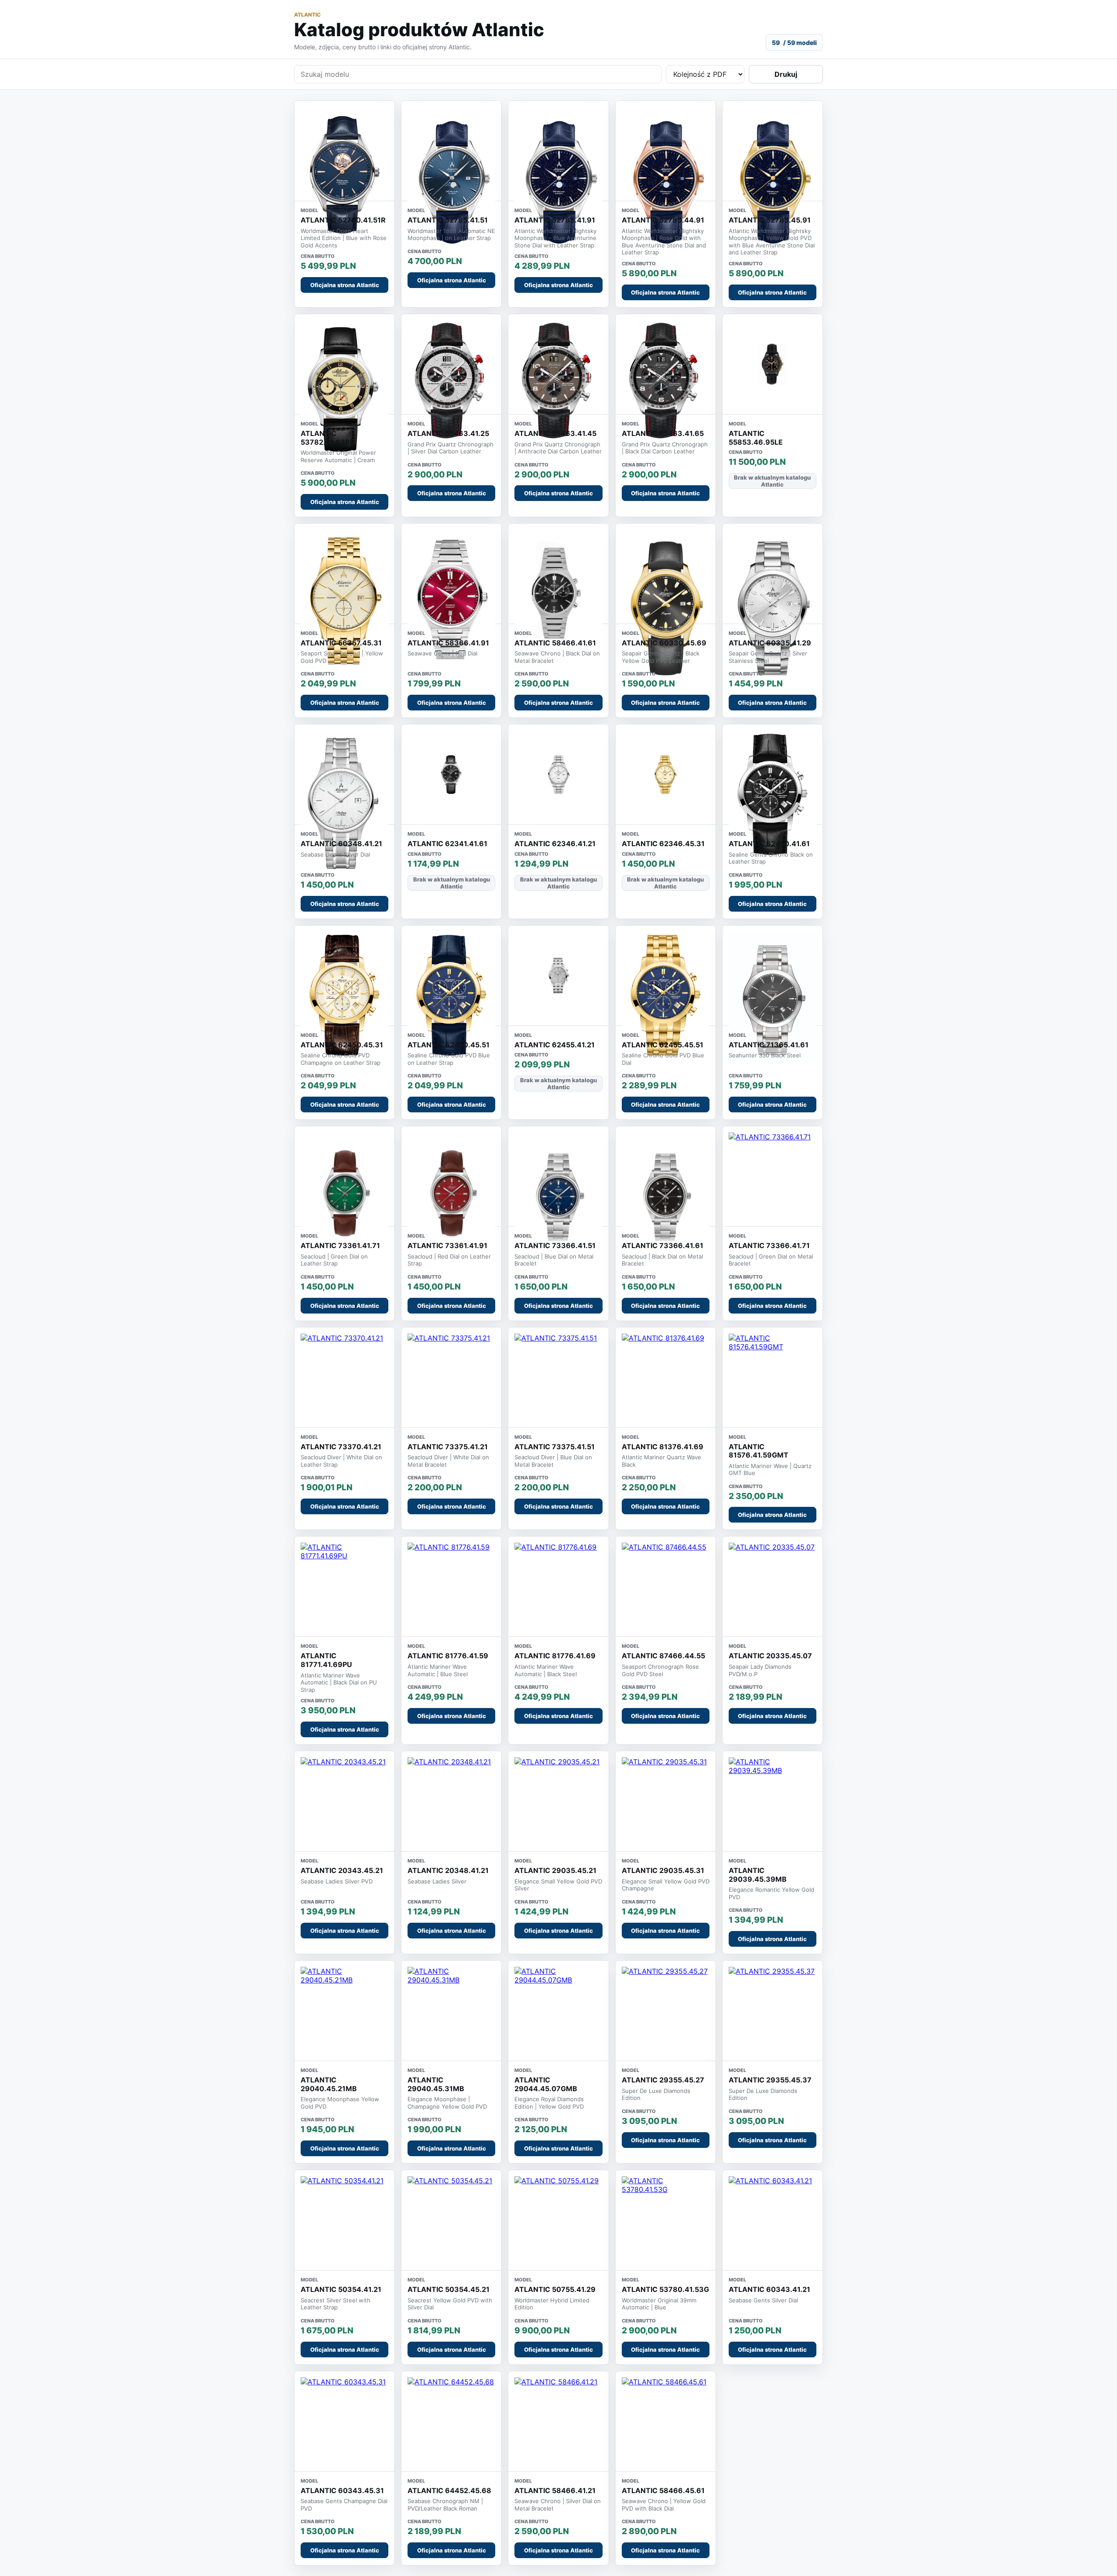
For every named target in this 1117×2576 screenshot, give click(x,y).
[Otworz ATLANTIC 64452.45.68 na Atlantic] (451, 2421)
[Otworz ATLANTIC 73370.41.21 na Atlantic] (344, 1377)
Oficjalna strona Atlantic (345, 285)
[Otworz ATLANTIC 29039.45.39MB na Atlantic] (773, 1801)
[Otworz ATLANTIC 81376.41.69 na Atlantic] (666, 1377)
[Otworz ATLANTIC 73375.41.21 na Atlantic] (451, 1377)
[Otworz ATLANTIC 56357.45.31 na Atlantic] (344, 601)
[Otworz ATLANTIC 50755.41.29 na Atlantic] (558, 2220)
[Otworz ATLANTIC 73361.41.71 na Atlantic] (344, 1198)
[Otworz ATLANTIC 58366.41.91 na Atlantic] (451, 601)
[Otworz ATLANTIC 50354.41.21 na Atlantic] (344, 2220)
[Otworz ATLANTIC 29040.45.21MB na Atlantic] (344, 2011)
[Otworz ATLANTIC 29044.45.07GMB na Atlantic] (558, 2011)
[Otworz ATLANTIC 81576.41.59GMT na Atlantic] (773, 1377)
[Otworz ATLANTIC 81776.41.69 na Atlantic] (558, 1586)
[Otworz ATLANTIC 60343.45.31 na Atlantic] (344, 2421)
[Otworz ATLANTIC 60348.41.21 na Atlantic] (344, 804)
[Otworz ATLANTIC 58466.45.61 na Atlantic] (666, 2421)
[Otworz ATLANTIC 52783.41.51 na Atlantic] (451, 180)
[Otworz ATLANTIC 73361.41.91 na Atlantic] (451, 1198)
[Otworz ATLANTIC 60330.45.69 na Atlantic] (666, 608)
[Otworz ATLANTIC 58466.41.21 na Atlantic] (558, 2421)
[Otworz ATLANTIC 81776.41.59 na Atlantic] (451, 1586)
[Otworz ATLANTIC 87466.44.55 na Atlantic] (666, 1586)
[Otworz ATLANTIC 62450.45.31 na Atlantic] (344, 998)
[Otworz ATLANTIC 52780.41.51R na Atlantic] (344, 175)
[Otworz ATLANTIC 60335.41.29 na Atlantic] (773, 608)
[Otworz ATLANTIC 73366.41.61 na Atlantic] (666, 1198)
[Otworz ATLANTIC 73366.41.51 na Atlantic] (558, 1198)
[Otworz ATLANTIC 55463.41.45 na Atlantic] (558, 383)
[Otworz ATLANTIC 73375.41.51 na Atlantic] (558, 1377)
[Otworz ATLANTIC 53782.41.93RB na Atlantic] (344, 391)
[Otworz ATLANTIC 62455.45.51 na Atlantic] (666, 998)
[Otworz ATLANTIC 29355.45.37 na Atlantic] (773, 2011)
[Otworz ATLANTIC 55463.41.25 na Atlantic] (451, 383)
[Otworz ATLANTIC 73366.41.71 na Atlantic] (773, 1176)
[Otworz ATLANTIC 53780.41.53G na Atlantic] (666, 2220)
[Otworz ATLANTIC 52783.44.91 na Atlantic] (666, 180)
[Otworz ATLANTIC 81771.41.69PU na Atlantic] (344, 1586)
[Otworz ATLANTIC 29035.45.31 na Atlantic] (666, 1801)
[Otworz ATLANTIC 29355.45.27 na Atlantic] (666, 2011)
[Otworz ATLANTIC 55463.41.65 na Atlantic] (666, 383)
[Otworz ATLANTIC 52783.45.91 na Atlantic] (773, 180)
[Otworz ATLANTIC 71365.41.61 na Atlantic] (773, 998)
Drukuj (786, 74)
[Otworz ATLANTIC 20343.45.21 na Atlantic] (344, 1801)
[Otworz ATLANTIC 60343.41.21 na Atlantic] (773, 2220)
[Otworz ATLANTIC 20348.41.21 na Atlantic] (451, 1801)
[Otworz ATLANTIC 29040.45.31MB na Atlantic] (451, 2011)
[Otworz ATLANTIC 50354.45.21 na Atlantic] (451, 2220)
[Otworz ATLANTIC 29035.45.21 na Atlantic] (558, 1801)
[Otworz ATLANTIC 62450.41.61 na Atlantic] (773, 796)
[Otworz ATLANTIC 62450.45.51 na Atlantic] (451, 998)
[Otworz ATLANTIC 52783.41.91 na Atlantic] (558, 180)
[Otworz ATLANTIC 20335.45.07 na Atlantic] (773, 1586)
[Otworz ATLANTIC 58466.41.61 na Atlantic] (558, 596)
